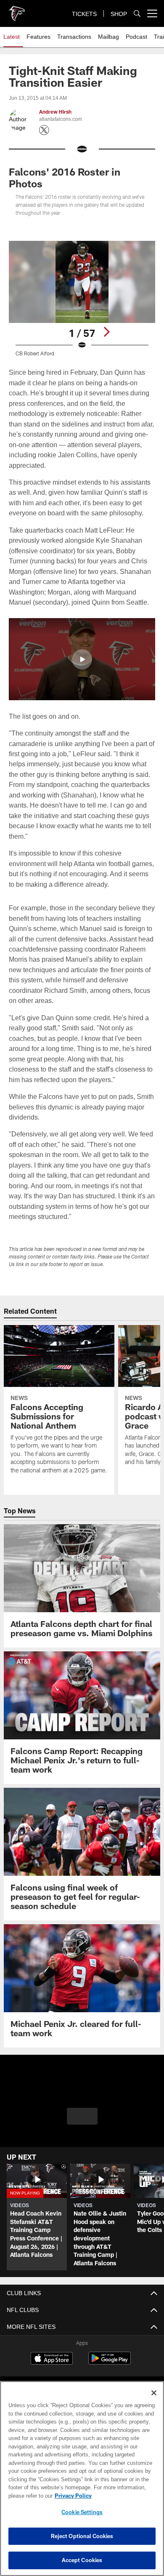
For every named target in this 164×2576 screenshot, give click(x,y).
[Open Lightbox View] (82, 299)
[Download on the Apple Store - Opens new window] (52, 2359)
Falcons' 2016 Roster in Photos (65, 177)
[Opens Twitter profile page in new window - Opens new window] (44, 130)
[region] (82, 2479)
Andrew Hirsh (55, 112)
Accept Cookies (82, 2560)
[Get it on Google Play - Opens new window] (110, 2362)
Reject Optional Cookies (82, 2536)
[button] (82, 659)
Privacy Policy (71, 2496)
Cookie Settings (82, 2512)
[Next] (106, 332)
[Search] (137, 14)
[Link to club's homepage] (17, 10)
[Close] (154, 2393)
